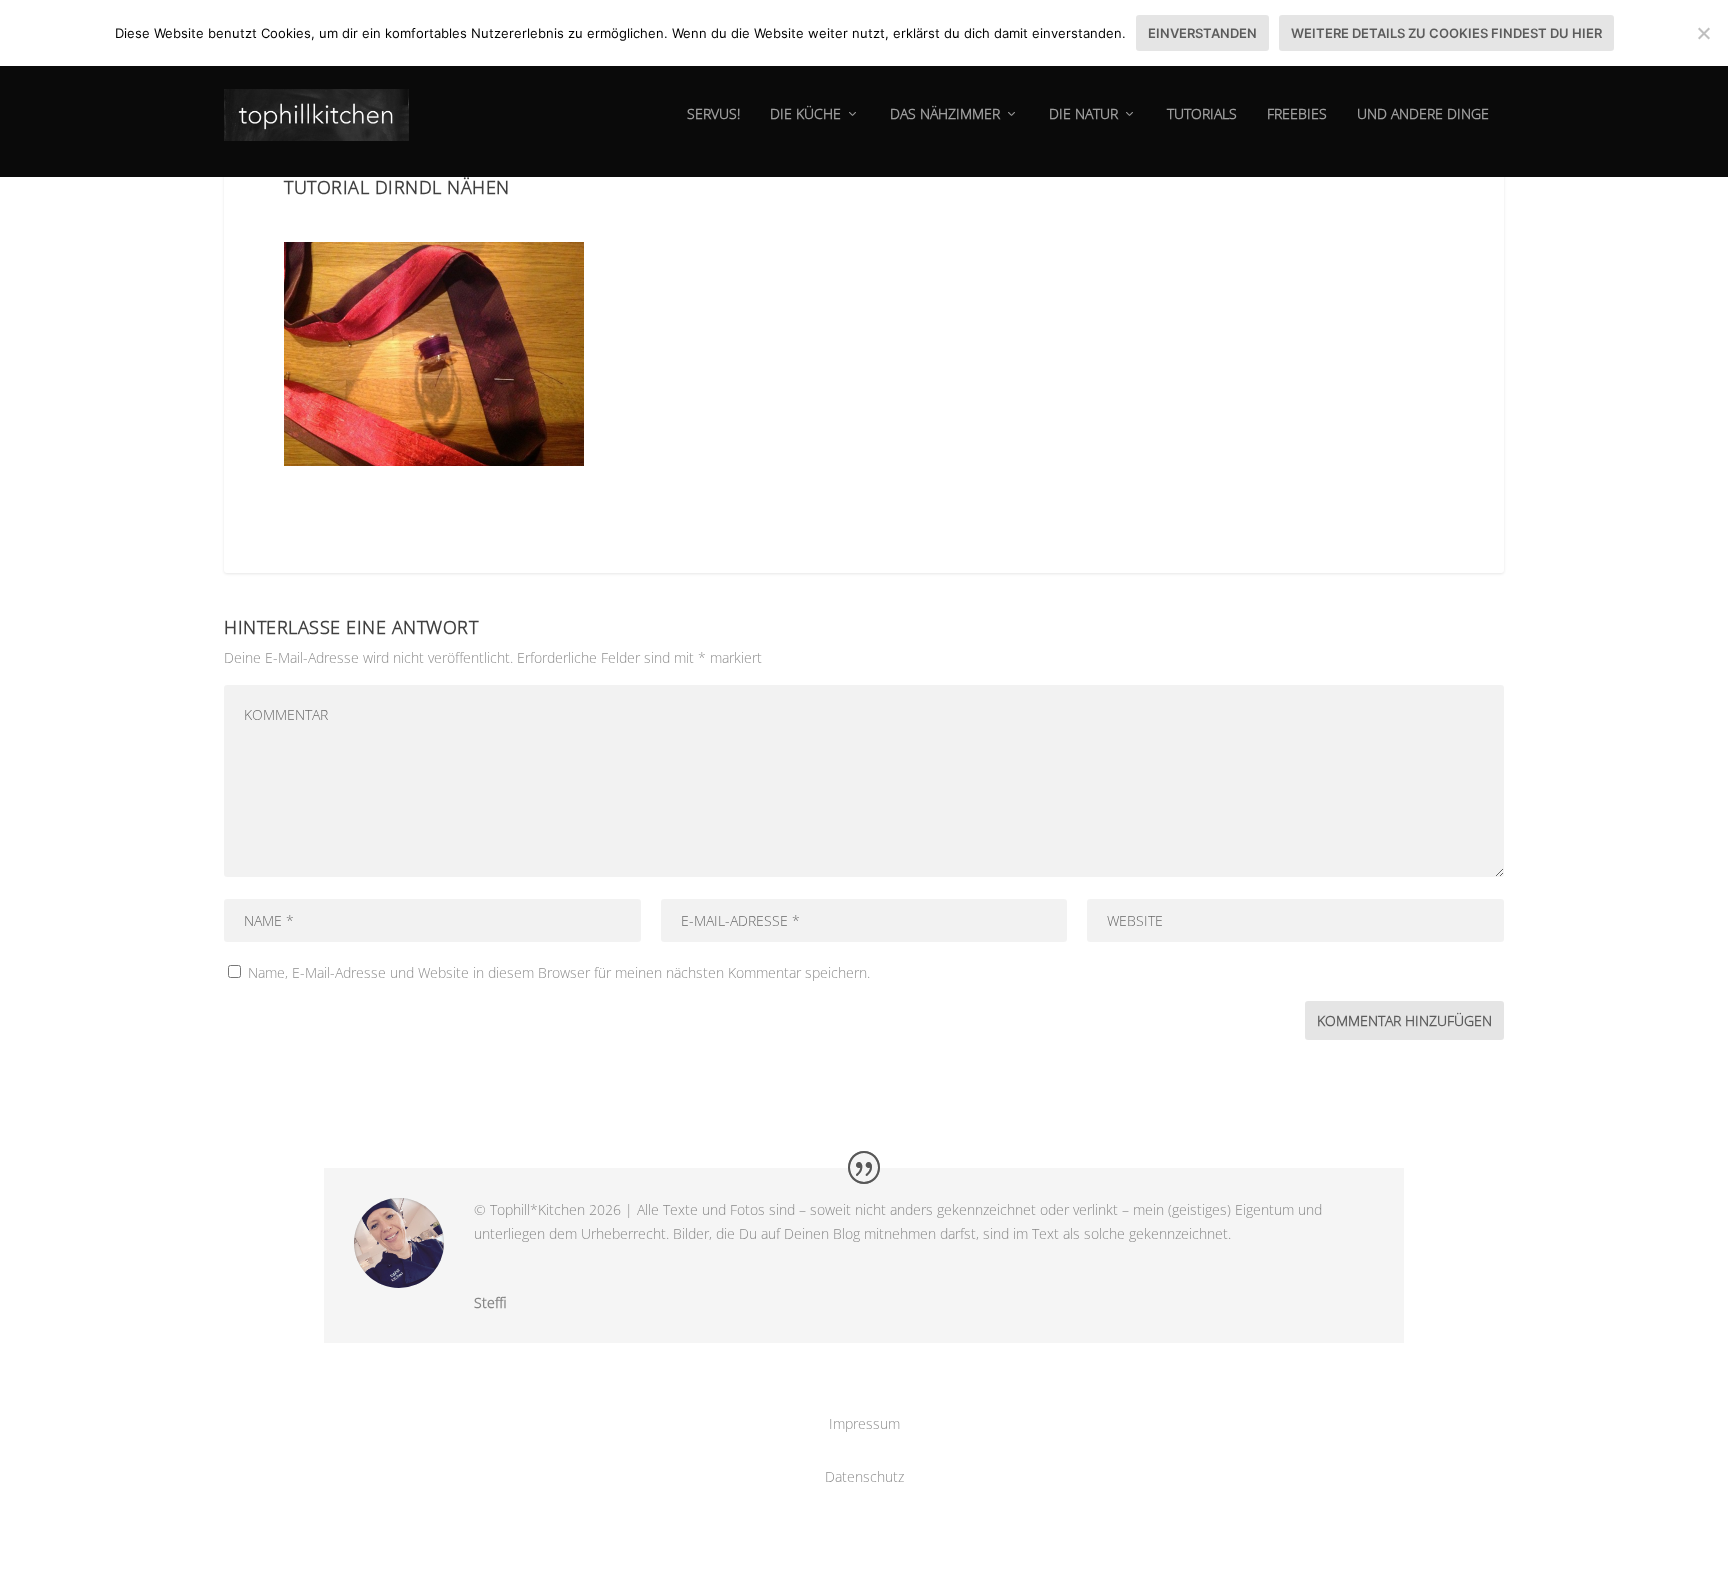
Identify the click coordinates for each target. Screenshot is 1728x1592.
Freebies (1297, 114)
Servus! (713, 114)
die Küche (805, 114)
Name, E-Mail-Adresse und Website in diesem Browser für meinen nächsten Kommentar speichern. (559, 972)
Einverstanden (1202, 33)
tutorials (1202, 114)
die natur (1083, 114)
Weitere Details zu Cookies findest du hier (1446, 33)
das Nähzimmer (945, 114)
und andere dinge (1423, 114)
